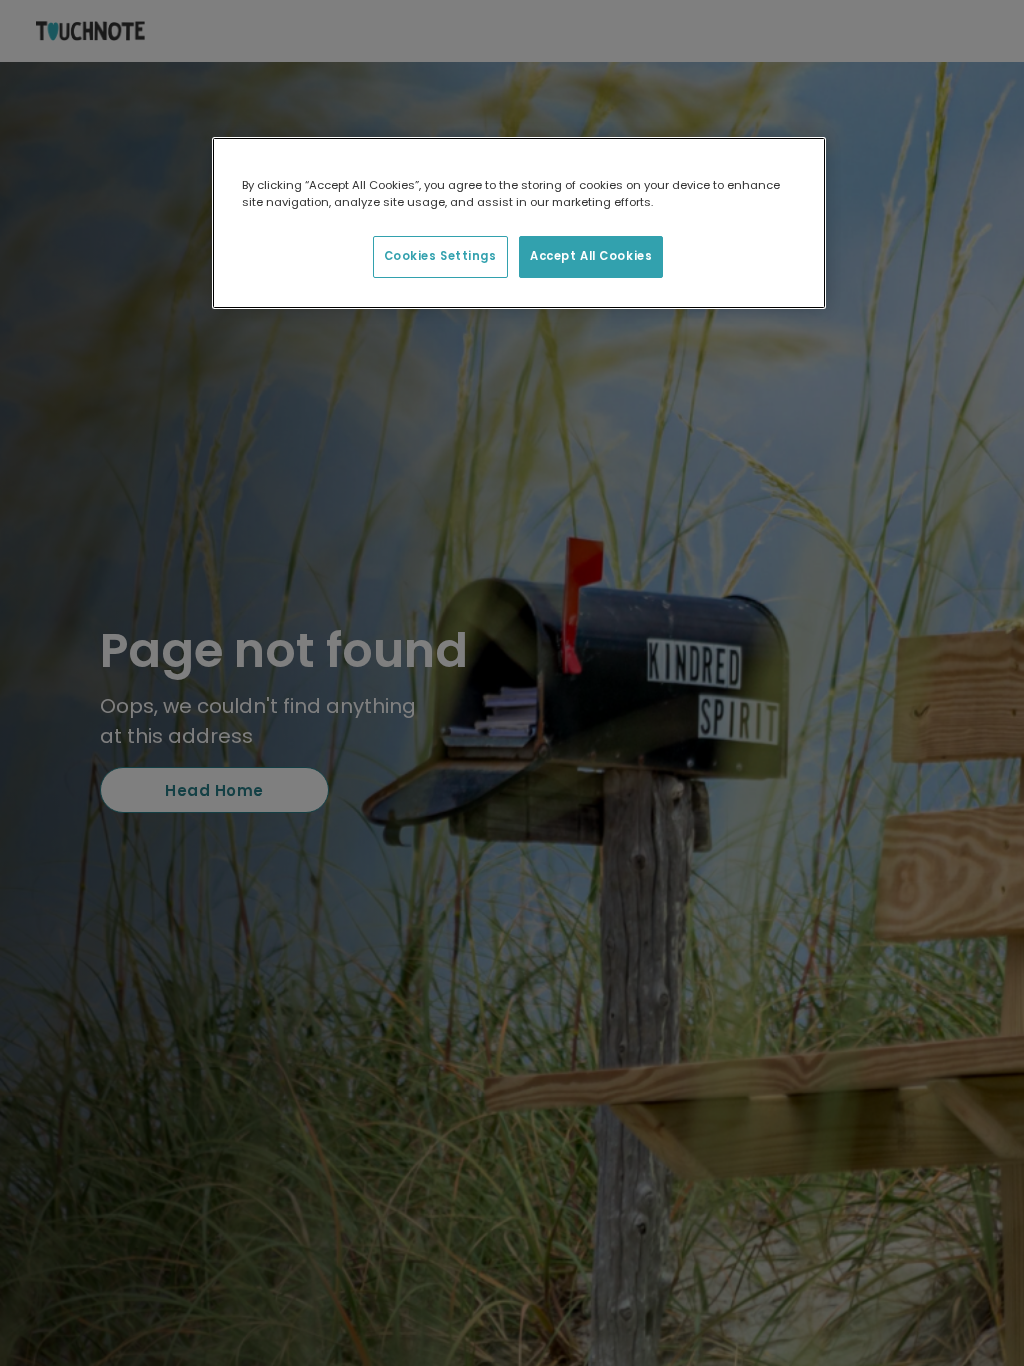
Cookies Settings (440, 256)
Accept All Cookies (591, 256)
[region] (519, 223)
